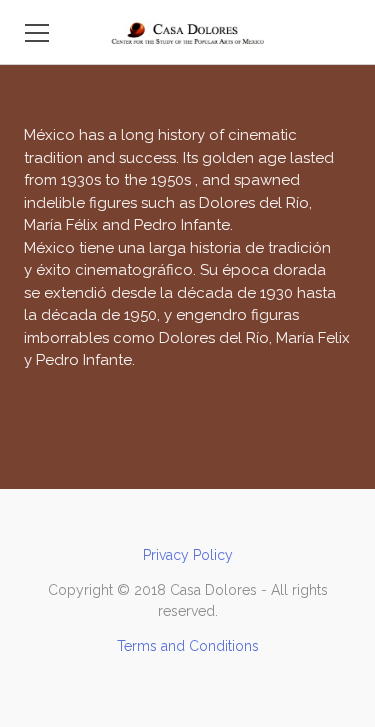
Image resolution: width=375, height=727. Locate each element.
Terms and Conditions (188, 646)
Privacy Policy (188, 555)
